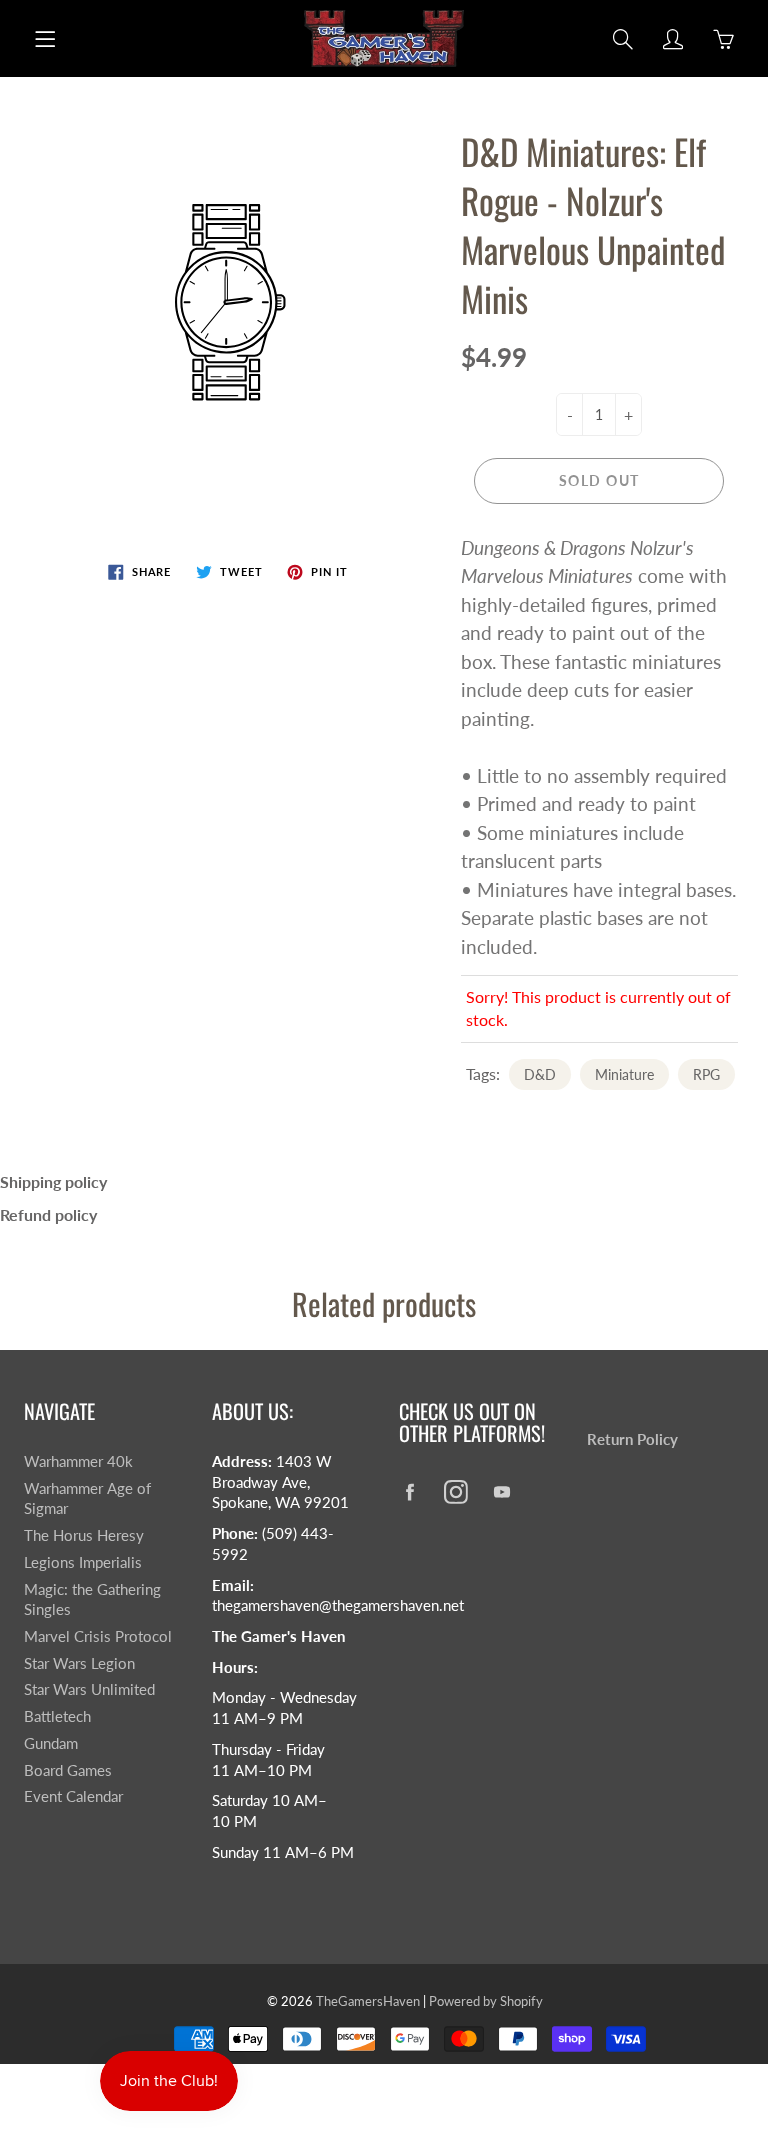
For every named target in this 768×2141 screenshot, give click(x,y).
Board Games (68, 1770)
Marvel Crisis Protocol (98, 1636)
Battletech (57, 1716)
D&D (540, 1074)
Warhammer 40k (78, 1461)
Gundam (51, 1743)
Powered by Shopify (486, 2001)
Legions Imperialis (83, 1562)
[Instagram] (455, 1491)
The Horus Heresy (84, 1535)
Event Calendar (73, 1796)
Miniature (624, 1074)
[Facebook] (409, 1491)
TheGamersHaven (368, 2001)
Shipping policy (53, 1181)
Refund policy (48, 1214)
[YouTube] (501, 1491)
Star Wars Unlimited (89, 1689)
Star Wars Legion (79, 1663)
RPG (706, 1074)
